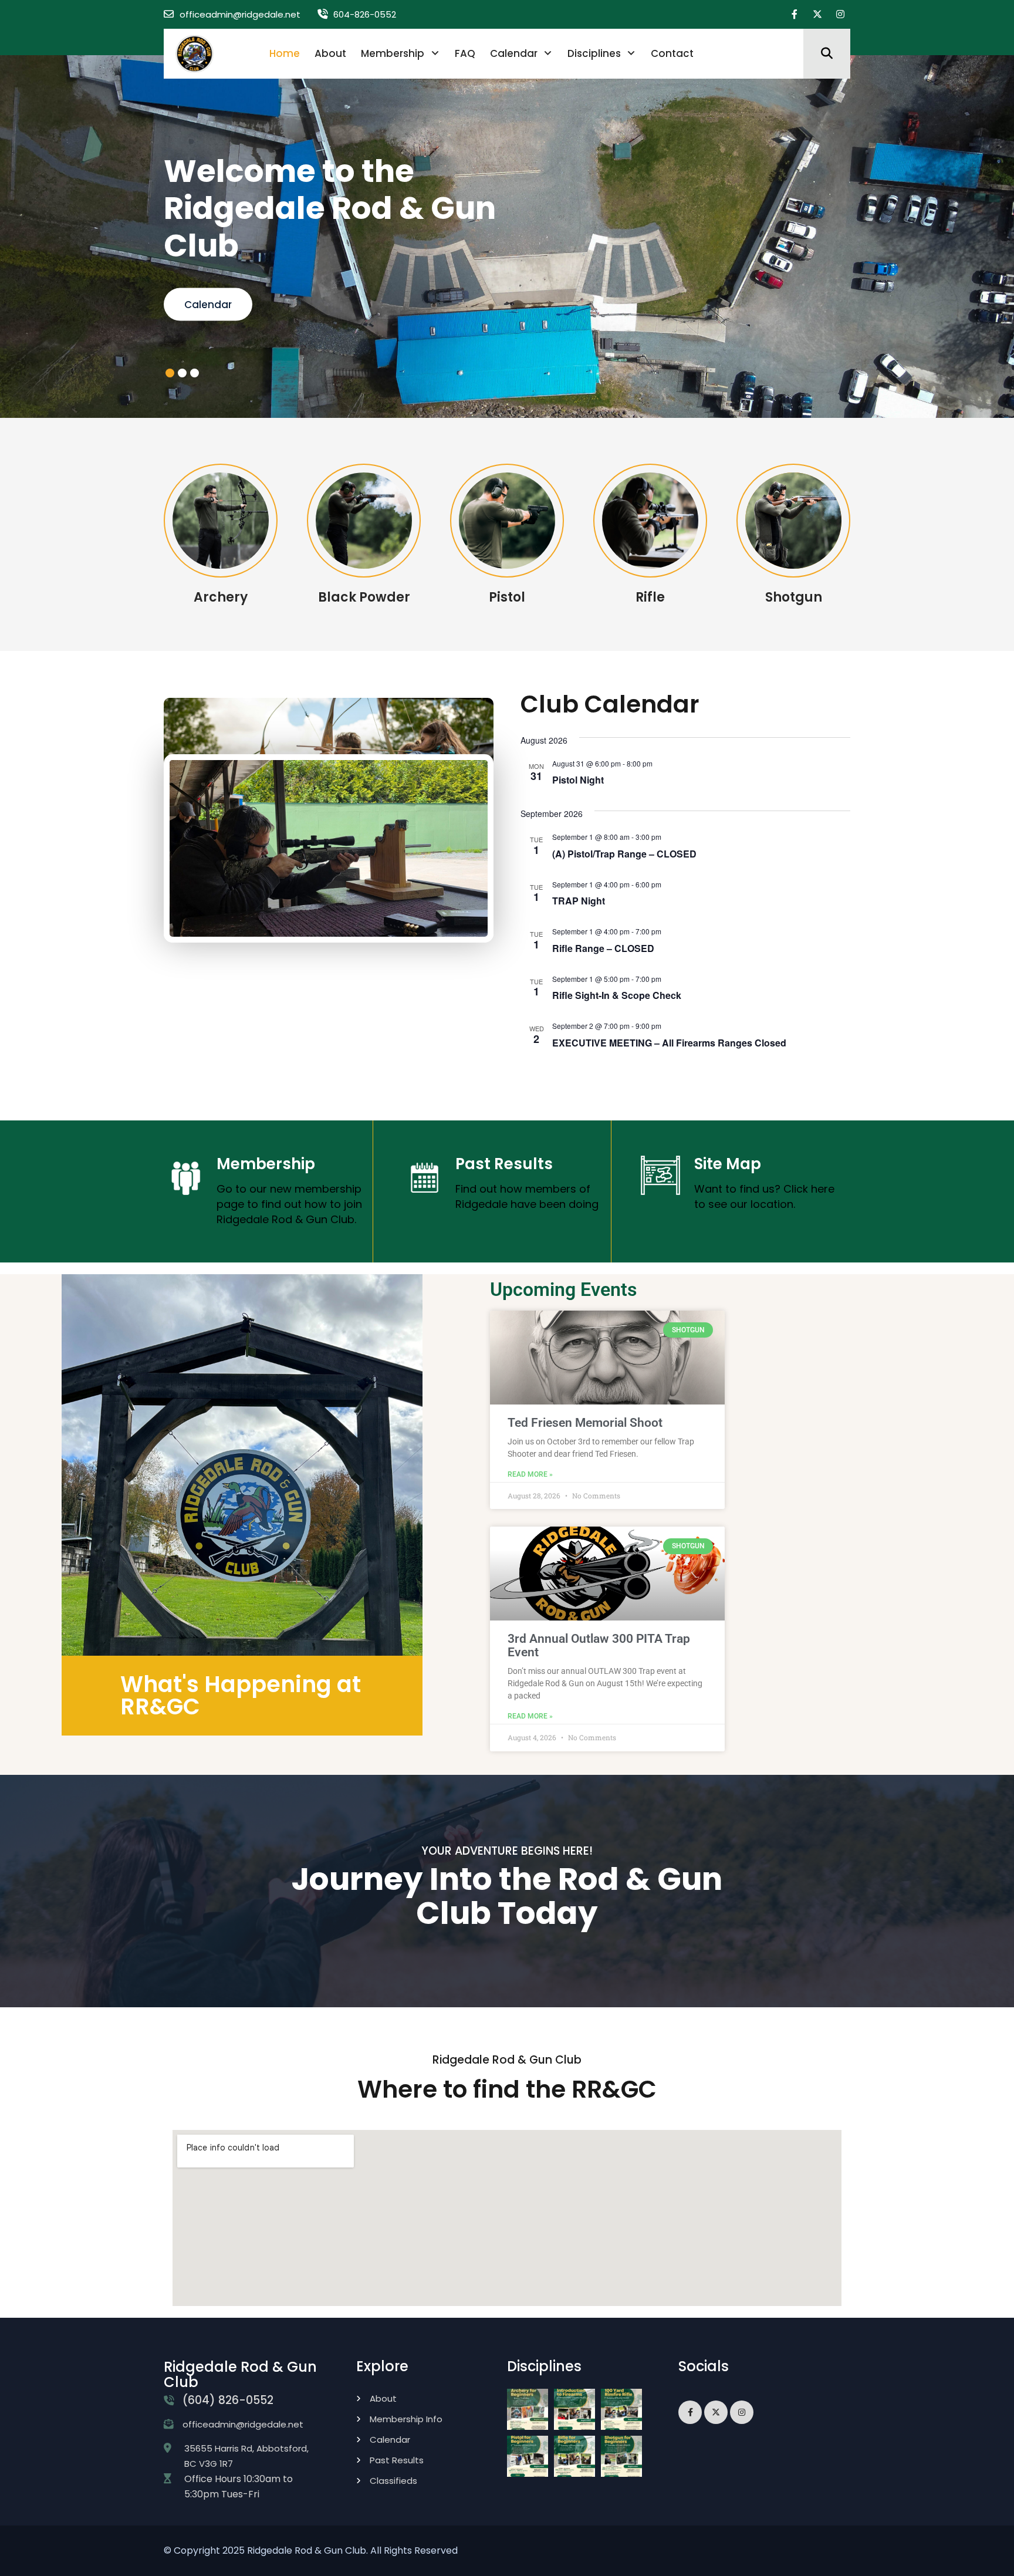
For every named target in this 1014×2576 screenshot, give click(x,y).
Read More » (530, 1474)
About (330, 53)
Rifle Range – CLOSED (603, 948)
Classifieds (393, 2480)
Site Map (728, 1163)
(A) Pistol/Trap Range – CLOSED (624, 853)
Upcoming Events (563, 1289)
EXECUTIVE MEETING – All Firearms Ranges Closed (669, 1042)
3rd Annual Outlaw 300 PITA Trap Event (599, 1645)
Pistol (507, 597)
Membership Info (406, 2418)
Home (285, 53)
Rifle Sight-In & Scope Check (617, 995)
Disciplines (594, 53)
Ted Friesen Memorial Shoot (585, 1422)
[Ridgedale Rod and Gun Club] (195, 53)
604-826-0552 (365, 14)
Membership (393, 53)
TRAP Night (579, 901)
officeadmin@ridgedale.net (240, 14)
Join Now (207, 304)
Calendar (514, 53)
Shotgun (794, 597)
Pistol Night (578, 780)
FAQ (465, 53)
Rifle (650, 597)
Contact (672, 53)
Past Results (504, 1163)
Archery (221, 597)
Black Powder (364, 597)
